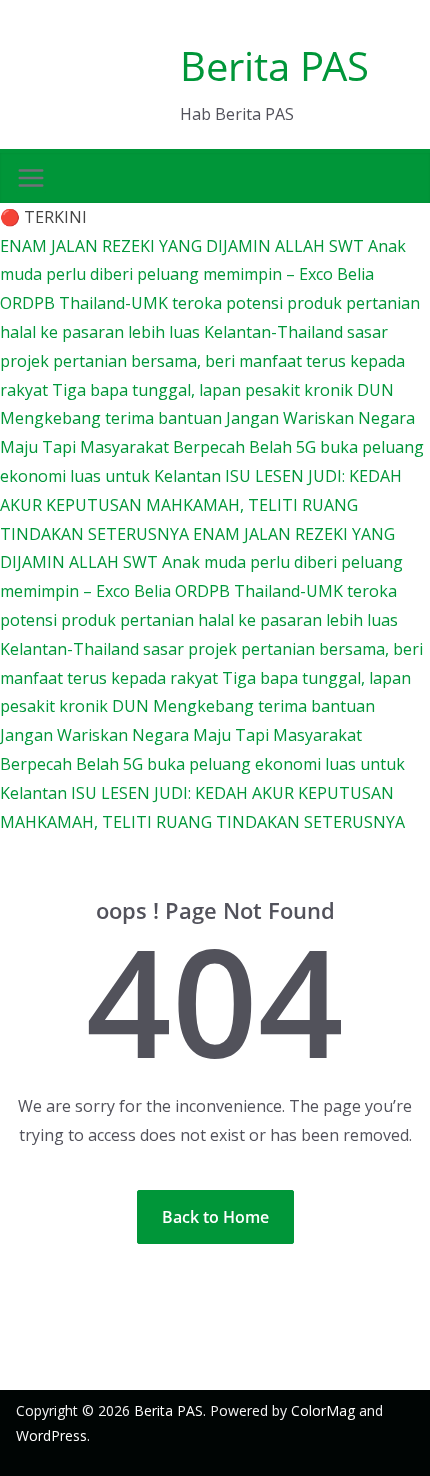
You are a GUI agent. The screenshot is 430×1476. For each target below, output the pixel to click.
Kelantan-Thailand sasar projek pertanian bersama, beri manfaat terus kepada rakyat (202, 361)
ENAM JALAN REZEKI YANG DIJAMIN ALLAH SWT (184, 246)
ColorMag (323, 1410)
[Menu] (31, 178)
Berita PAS (274, 65)
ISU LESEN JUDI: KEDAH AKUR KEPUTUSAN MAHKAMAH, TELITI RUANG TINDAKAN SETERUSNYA (201, 505)
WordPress (51, 1435)
